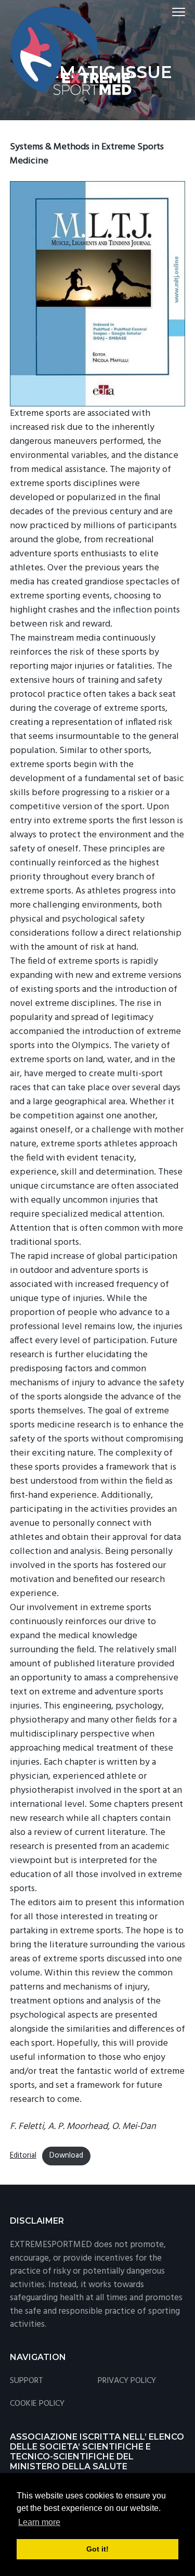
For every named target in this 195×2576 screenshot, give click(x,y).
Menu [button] (167, 12)
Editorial (23, 2156)
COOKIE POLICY (37, 2404)
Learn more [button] (39, 2522)
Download (66, 2156)
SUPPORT (27, 2381)
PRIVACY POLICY (127, 2381)
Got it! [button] (97, 2549)
